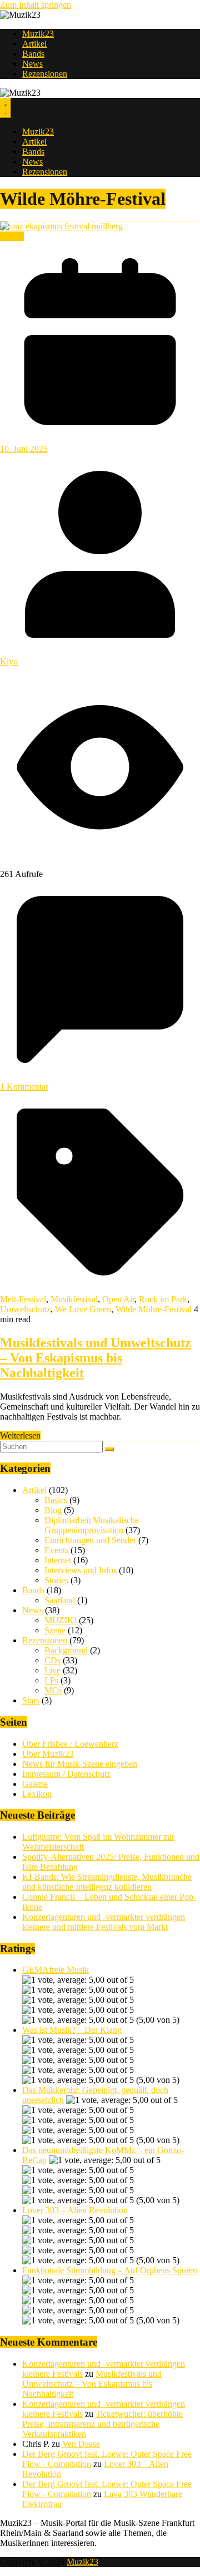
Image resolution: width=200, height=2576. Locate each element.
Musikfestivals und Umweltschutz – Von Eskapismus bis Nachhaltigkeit (96, 1358)
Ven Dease (81, 2444)
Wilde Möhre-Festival (154, 1309)
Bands (33, 54)
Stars (31, 1700)
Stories (56, 1580)
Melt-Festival (23, 1299)
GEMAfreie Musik (56, 1970)
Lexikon (37, 1794)
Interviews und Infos (81, 1570)
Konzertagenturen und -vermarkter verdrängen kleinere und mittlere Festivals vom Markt (104, 1922)
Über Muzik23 (48, 1754)
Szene (55, 1630)
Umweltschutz (25, 1309)
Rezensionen (45, 74)
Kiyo (9, 661)
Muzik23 (38, 34)
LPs (51, 1680)
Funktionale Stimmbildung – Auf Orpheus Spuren (110, 2270)
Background (66, 1650)
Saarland (60, 1600)
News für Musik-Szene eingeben (80, 1764)
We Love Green (83, 1309)
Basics (56, 1500)
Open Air (118, 1299)
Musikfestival (74, 1299)
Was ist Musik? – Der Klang (72, 2030)
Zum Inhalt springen (36, 5)
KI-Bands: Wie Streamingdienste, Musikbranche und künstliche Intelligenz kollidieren (107, 1882)
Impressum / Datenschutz (66, 1774)
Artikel (34, 44)
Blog (53, 1510)
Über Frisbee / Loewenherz (70, 1744)
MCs (53, 1690)
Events (12, 236)
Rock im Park (163, 1299)
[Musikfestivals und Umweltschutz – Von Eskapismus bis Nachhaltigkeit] (61, 226)
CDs (52, 1660)
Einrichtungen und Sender (90, 1540)
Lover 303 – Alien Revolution (75, 2210)
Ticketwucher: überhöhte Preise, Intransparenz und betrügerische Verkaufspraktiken (102, 2424)
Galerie (35, 1784)
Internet (58, 1560)
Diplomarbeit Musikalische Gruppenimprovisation (92, 1525)
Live (52, 1670)
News (32, 64)
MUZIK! (61, 1620)
